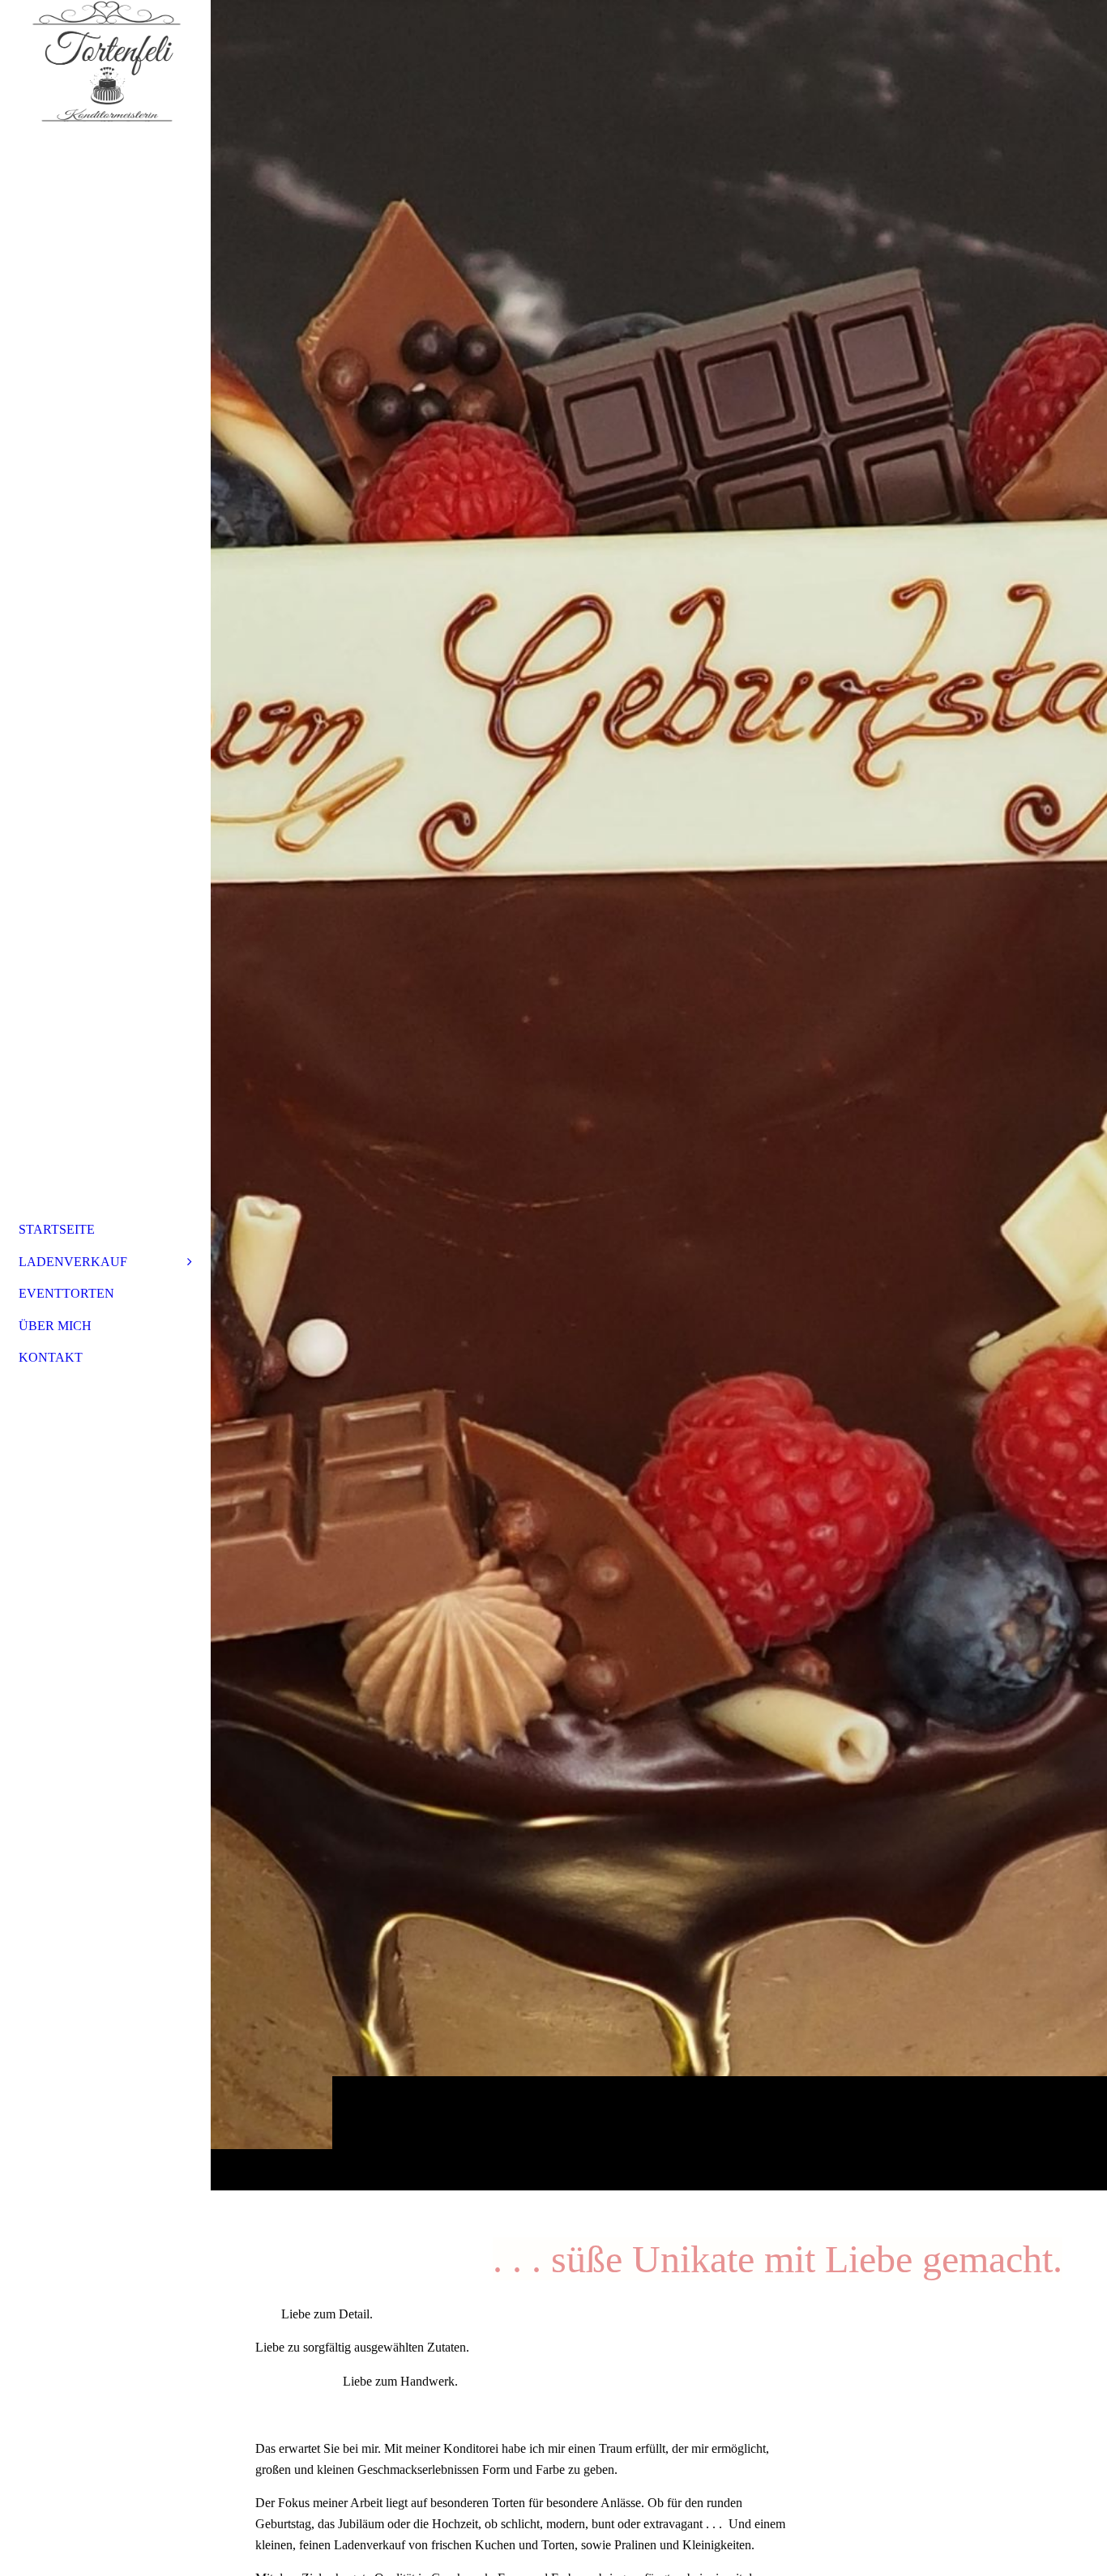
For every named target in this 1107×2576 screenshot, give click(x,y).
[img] (659, 1095)
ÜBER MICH (55, 1326)
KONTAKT (51, 1357)
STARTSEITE (57, 1229)
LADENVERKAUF (73, 1262)
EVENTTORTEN (66, 1293)
